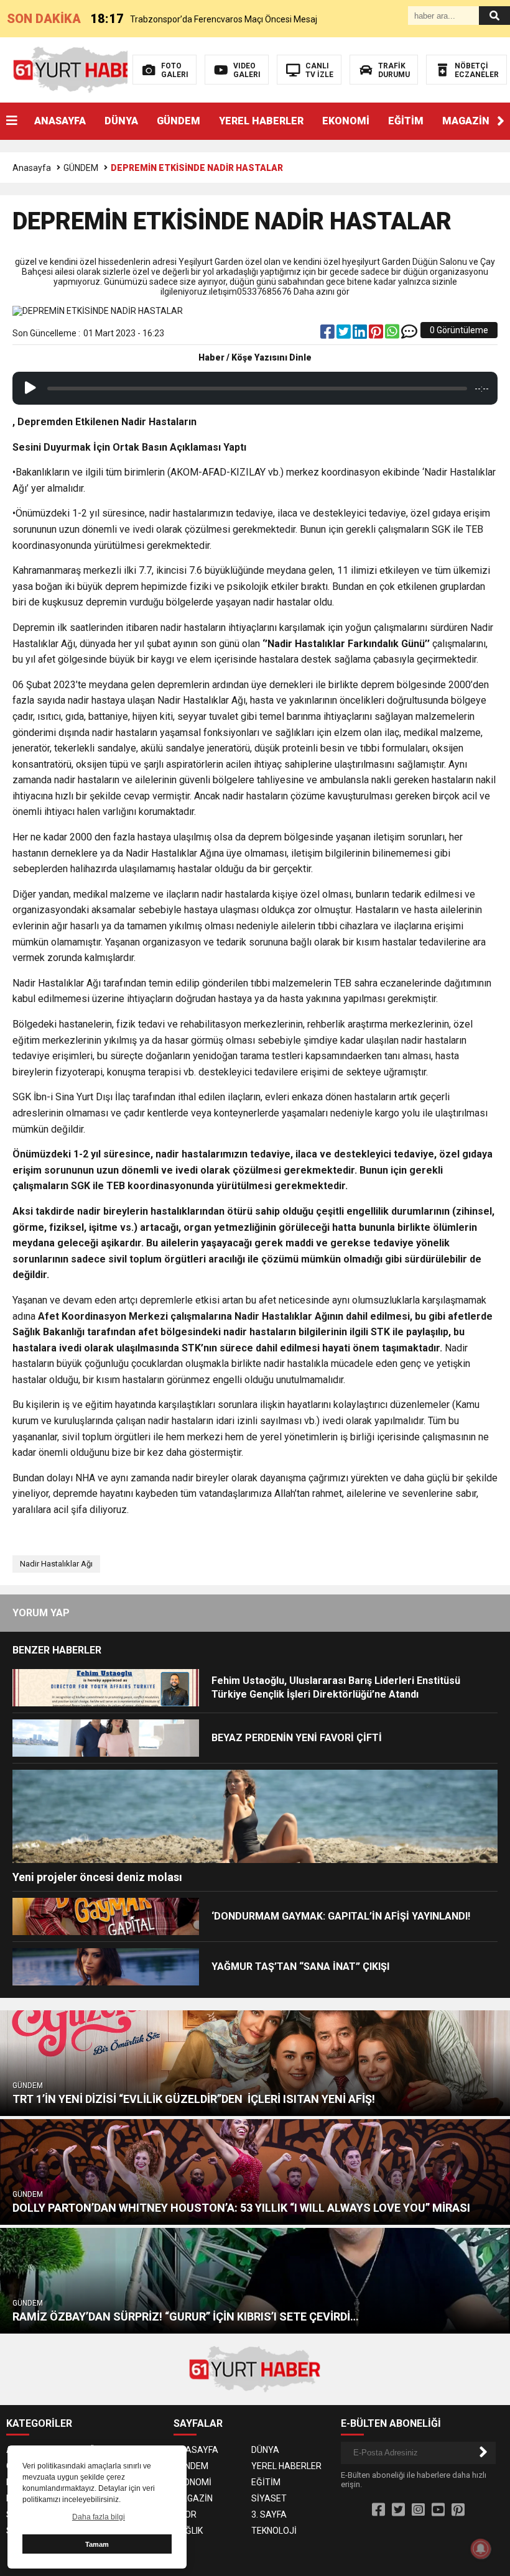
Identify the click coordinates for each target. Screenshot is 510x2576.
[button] (501, 121)
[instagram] (418, 2510)
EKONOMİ (346, 121)
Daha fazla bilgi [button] (99, 2517)
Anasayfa (32, 168)
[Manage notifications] (481, 2549)
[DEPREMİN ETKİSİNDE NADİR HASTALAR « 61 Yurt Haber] (79, 69)
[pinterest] (377, 334)
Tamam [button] (97, 2544)
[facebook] (328, 334)
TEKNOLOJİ (274, 2531)
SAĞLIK (188, 2531)
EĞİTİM (406, 121)
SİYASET (269, 2498)
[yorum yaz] (409, 334)
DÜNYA (121, 121)
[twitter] (345, 334)
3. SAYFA (269, 2514)
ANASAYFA (60, 121)
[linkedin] (361, 334)
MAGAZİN (466, 121)
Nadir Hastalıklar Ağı (56, 1564)
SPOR (185, 2514)
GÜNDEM (178, 121)
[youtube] (438, 2510)
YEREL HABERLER (261, 121)
